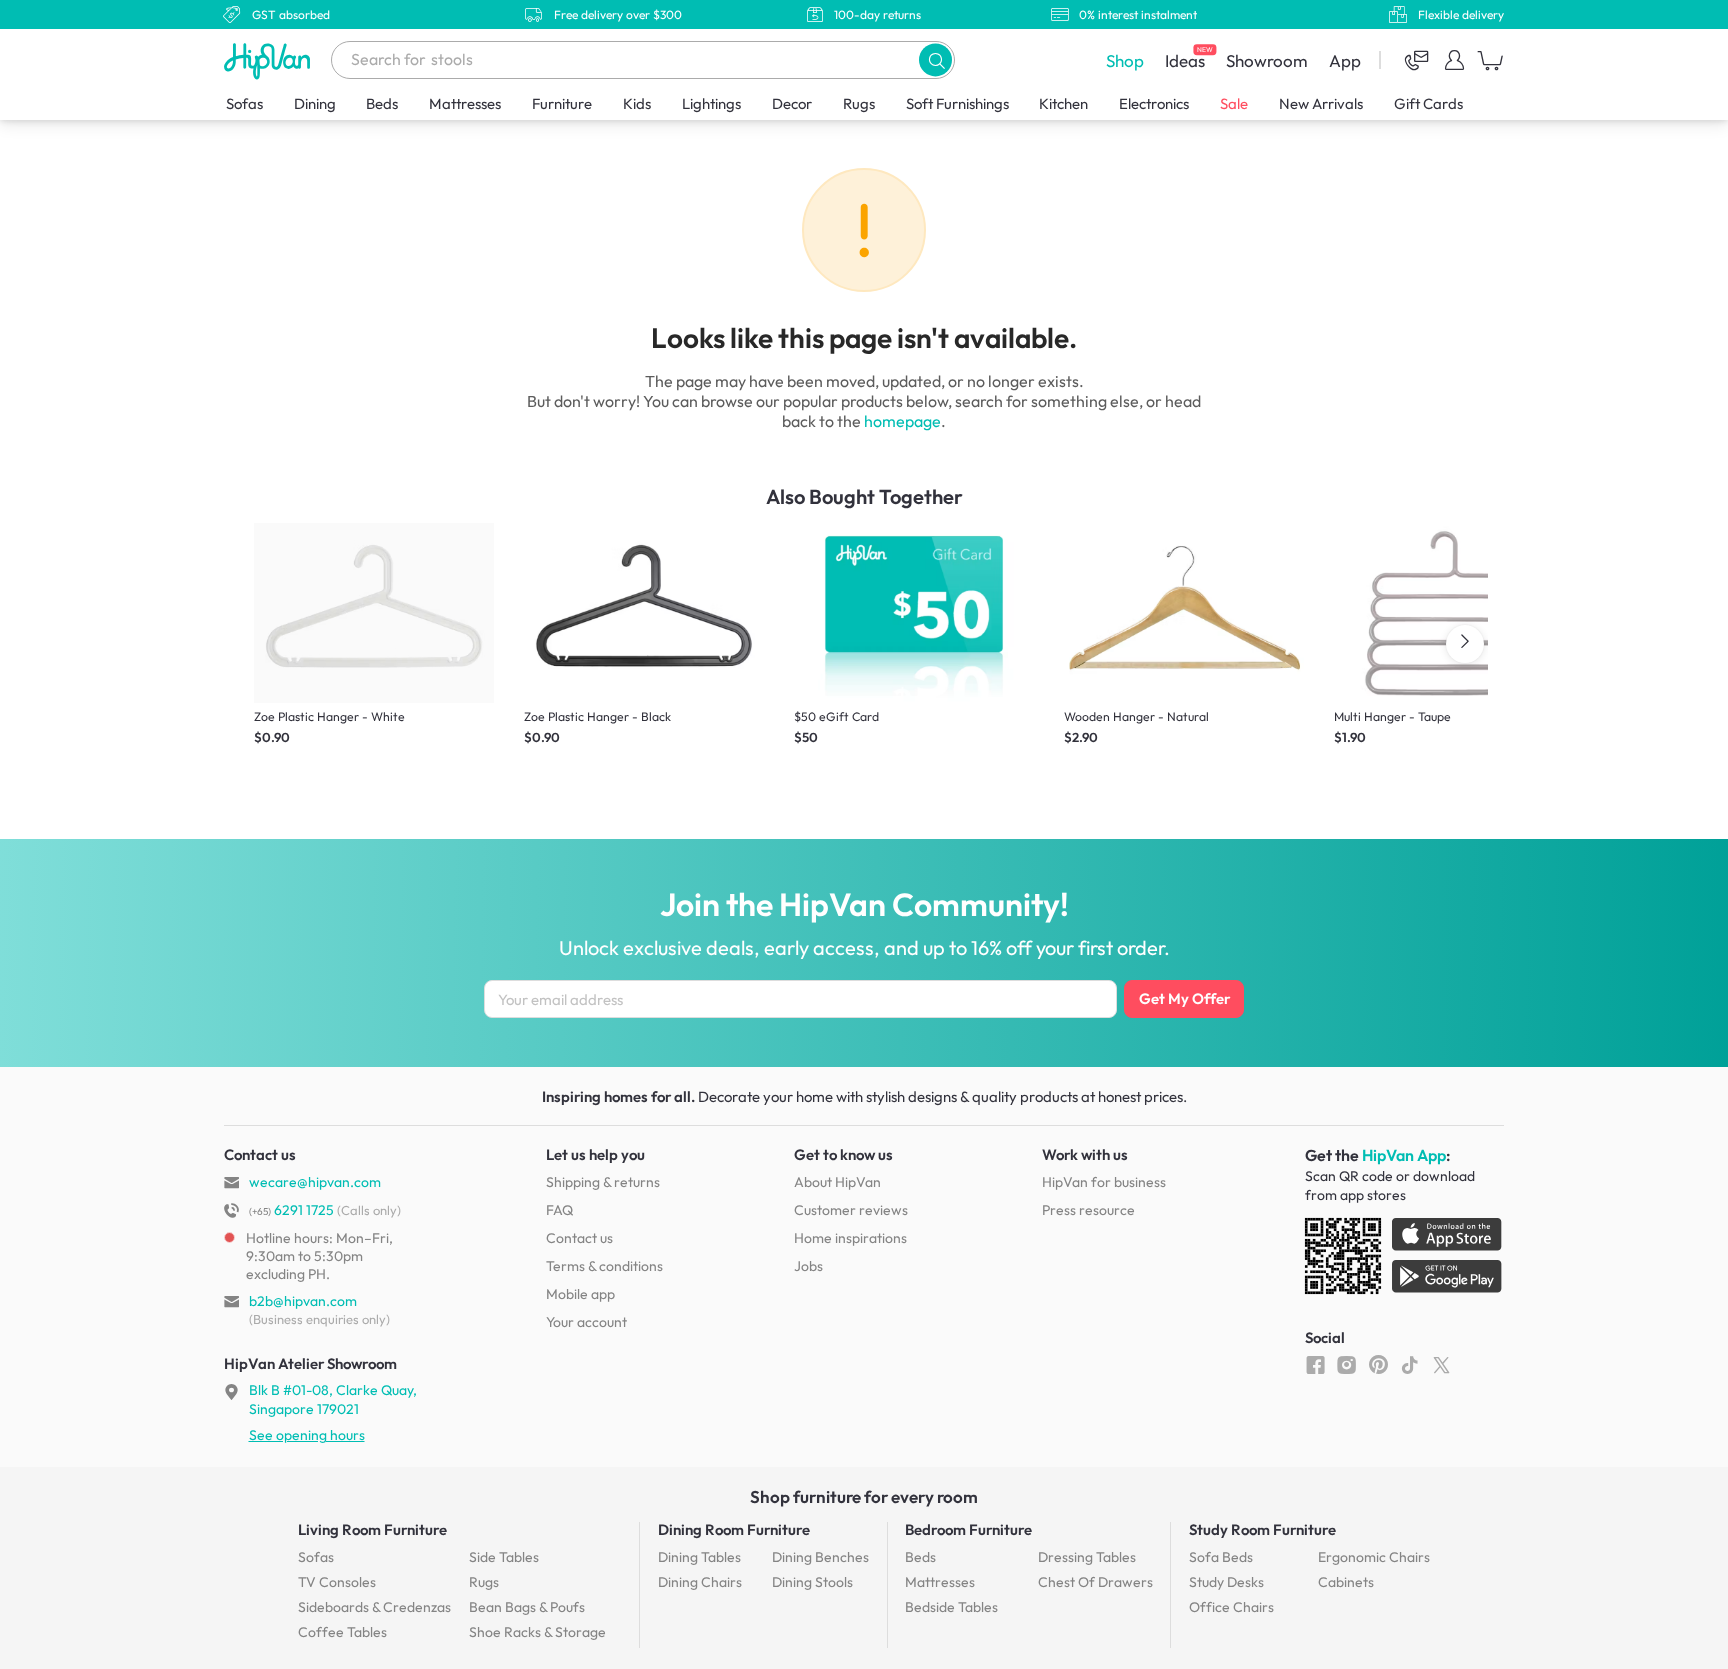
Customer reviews (851, 1210)
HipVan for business (1104, 1182)
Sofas (244, 103)
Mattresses (465, 103)
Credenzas (374, 1607)
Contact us (579, 1238)
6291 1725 (291, 1210)
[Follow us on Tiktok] (1409, 1364)
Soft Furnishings (957, 103)
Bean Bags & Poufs (527, 1607)
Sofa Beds (1221, 1557)
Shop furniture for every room (864, 1496)
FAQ (559, 1210)
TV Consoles (337, 1582)
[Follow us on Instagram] (1346, 1364)
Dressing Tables (1087, 1557)
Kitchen (1063, 103)
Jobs (808, 1266)
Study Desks (1226, 1582)
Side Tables (504, 1557)
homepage (902, 421)
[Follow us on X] (1441, 1364)
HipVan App (1404, 1155)
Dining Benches (820, 1557)
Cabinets (1346, 1582)
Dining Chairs (700, 1582)
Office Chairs (1231, 1607)
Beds (382, 103)
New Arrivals (1321, 103)
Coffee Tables (342, 1632)
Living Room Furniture (372, 1529)
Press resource (1088, 1210)
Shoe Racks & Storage (537, 1632)
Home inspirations (850, 1238)
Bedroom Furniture (968, 1529)
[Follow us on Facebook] (1315, 1364)
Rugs (859, 103)
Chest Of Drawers (1095, 1582)
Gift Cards (1428, 103)
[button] (935, 59)
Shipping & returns (603, 1182)
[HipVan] (269, 60)
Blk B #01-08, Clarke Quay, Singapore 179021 (333, 1399)
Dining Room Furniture (734, 1529)
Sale (1234, 103)
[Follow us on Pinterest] (1378, 1364)
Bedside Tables (951, 1607)
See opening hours (307, 1435)
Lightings (711, 103)
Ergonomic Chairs (1374, 1557)
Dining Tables (699, 1557)
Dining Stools (812, 1582)
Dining (315, 103)
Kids (637, 103)
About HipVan (837, 1182)
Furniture (562, 103)
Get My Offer (1184, 998)
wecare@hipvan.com (315, 1182)
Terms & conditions (604, 1266)
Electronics (1154, 103)
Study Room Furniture (1262, 1529)
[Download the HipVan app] (1405, 1260)
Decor (792, 103)
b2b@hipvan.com (303, 1301)
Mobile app (580, 1294)
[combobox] (643, 60)
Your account (586, 1322)
